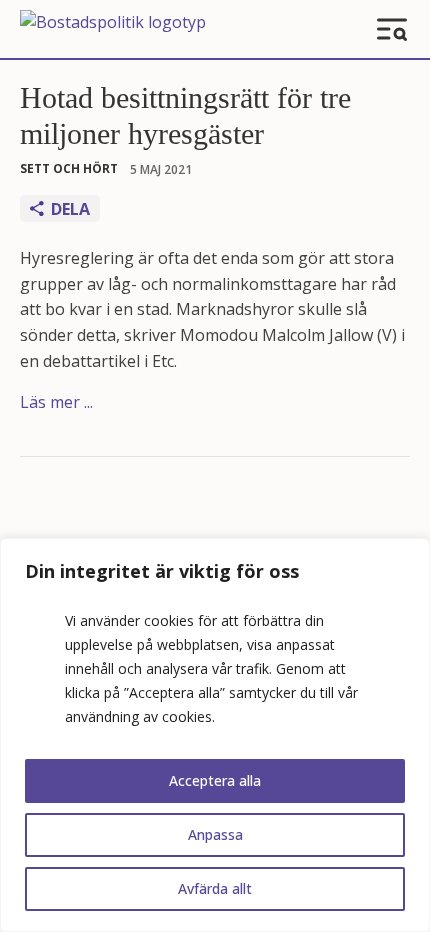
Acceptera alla (215, 780)
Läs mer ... (56, 402)
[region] (215, 735)
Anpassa (215, 834)
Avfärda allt (215, 888)
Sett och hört (69, 168)
